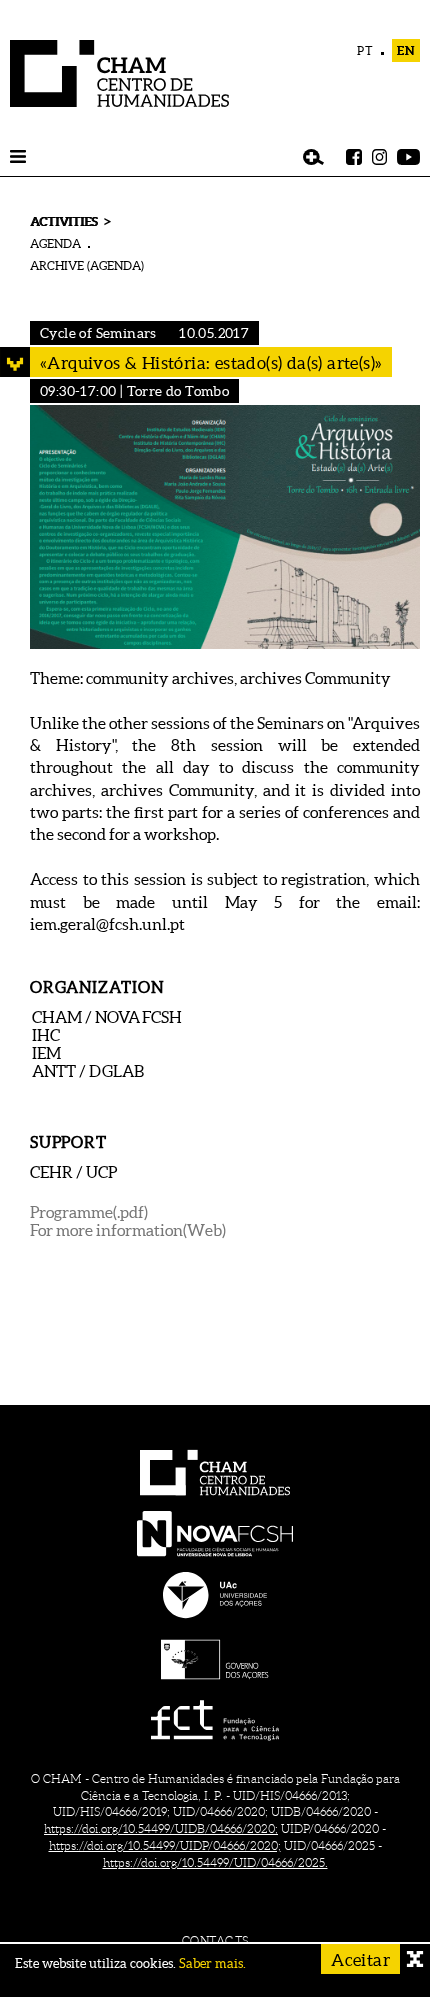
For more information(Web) (128, 1230)
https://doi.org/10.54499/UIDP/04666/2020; (165, 1845)
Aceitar (360, 1959)
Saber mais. (212, 1963)
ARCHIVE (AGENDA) (87, 265)
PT (365, 50)
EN (406, 50)
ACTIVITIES (63, 221)
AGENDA (55, 243)
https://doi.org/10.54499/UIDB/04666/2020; (161, 1828)
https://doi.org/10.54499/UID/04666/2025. (215, 1862)
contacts (215, 1940)
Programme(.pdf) (89, 1212)
